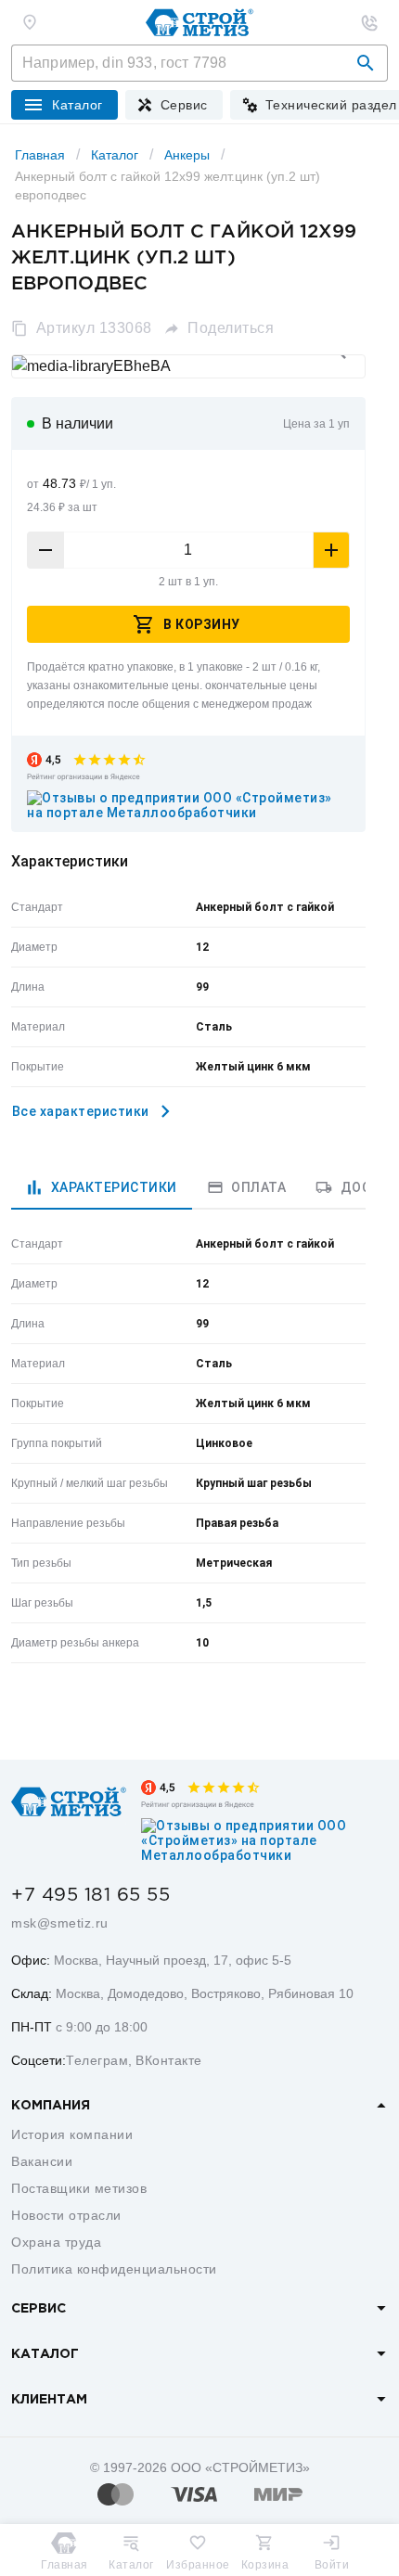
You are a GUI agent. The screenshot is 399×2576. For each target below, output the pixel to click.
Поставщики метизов (79, 2188)
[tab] (102, 1187)
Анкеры (187, 155)
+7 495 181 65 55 (90, 1895)
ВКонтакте (169, 2060)
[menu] (174, 105)
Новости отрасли (66, 2215)
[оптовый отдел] (369, 22)
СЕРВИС (39, 2309)
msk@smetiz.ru (60, 1923)
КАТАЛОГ (45, 2354)
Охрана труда (56, 2242)
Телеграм (97, 2060)
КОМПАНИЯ (51, 2106)
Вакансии (42, 2161)
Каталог (115, 155)
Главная (40, 155)
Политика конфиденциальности (114, 2269)
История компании (72, 2134)
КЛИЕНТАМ (49, 2400)
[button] (366, 63)
